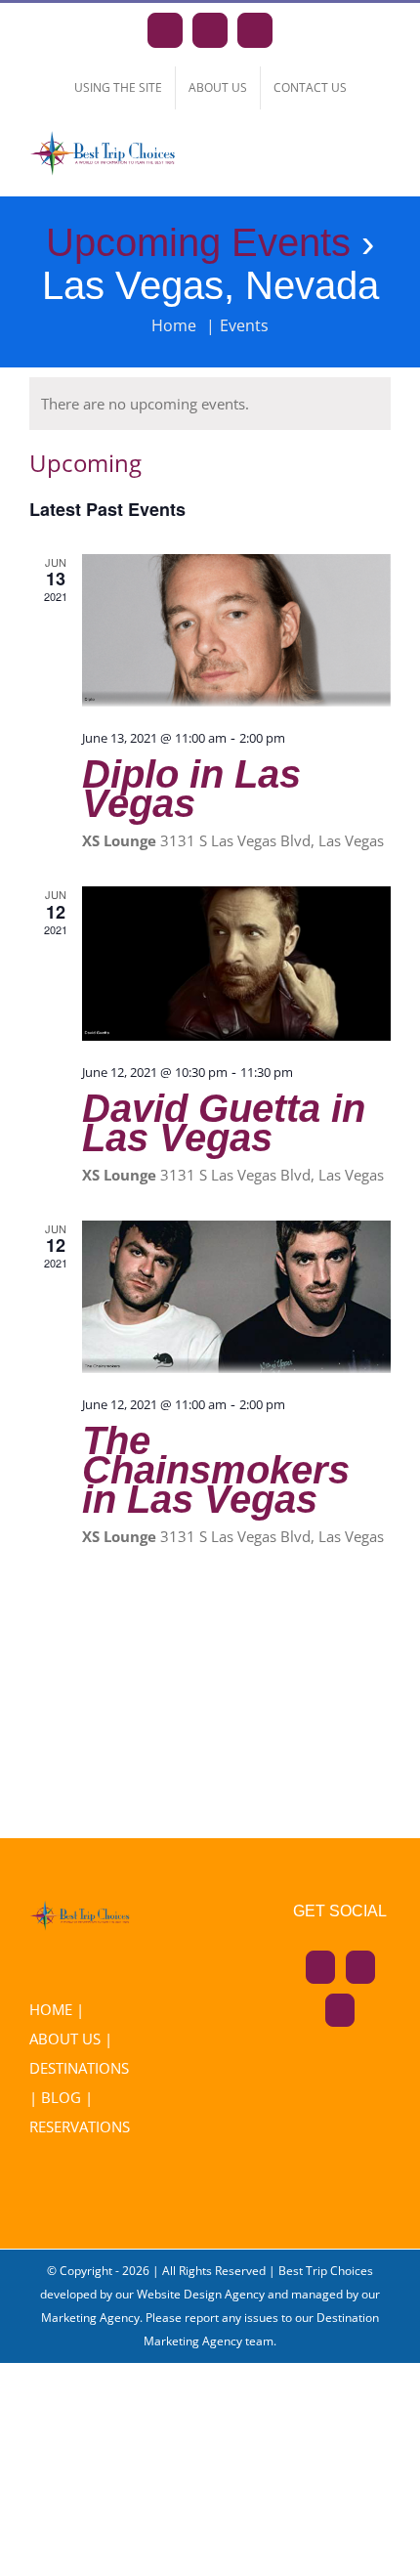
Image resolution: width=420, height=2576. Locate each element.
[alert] (210, 404)
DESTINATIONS (79, 2068)
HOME (51, 2009)
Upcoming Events (198, 242)
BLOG (61, 2097)
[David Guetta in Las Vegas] (236, 963)
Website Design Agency (201, 2294)
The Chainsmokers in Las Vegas (216, 1470)
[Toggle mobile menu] (383, 160)
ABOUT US (65, 2039)
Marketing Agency (90, 2318)
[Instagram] (360, 1967)
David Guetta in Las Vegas (224, 1123)
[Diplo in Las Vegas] (236, 631)
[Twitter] (340, 2010)
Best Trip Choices (326, 2271)
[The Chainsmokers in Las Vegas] (236, 1297)
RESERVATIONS (80, 2126)
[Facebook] (320, 1967)
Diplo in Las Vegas (191, 789)
